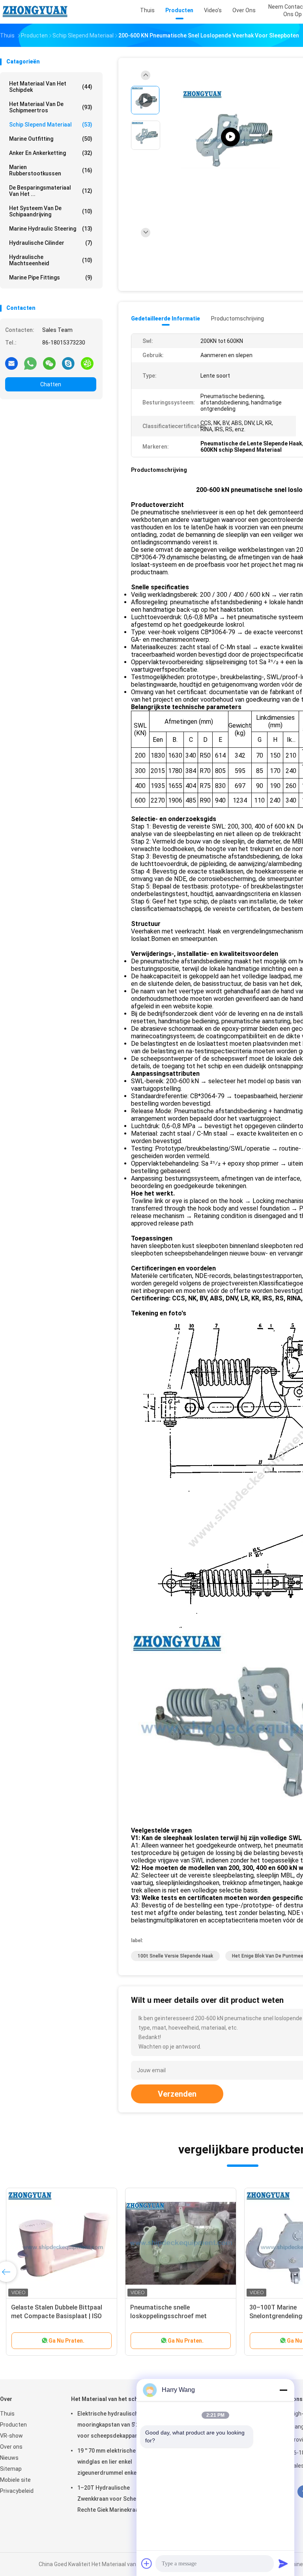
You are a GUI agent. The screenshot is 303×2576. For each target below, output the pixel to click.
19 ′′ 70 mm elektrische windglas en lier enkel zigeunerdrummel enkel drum (115, 2462)
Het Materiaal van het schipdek (51, 87)
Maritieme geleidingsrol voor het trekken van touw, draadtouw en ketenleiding (58, 2316)
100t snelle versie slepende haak (175, 1956)
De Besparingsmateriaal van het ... (51, 191)
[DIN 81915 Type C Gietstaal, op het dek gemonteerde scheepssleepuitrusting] (230, 137)
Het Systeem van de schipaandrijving (51, 211)
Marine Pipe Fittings (51, 278)
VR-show (11, 2436)
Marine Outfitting (51, 139)
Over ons (11, 2447)
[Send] (283, 2563)
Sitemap (11, 2469)
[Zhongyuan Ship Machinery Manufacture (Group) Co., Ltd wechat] (49, 363)
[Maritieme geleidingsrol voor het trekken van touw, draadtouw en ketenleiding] (62, 2243)
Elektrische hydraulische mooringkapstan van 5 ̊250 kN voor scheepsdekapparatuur (115, 2425)
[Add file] (147, 2563)
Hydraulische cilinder (51, 243)
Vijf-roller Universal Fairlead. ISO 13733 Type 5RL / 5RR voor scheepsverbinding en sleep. (177, 2316)
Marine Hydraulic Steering (51, 229)
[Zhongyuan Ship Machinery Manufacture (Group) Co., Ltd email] (11, 363)
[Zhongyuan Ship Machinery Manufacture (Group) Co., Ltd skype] (68, 363)
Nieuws (9, 2458)
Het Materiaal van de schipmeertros (51, 107)
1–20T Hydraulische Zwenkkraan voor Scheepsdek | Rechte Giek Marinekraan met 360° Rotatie (118, 2500)
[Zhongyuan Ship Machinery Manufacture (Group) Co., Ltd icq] (87, 363)
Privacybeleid (17, 2491)
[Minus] (283, 2390)
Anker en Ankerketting (51, 153)
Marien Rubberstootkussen (51, 170)
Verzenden (177, 2094)
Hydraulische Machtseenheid (51, 260)
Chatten (51, 384)
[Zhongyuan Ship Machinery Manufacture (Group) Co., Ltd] (35, 12)
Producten (13, 2425)
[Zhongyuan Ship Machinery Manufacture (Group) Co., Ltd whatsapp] (30, 363)
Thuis (7, 2414)
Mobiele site (15, 2480)
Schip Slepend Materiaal (51, 125)
